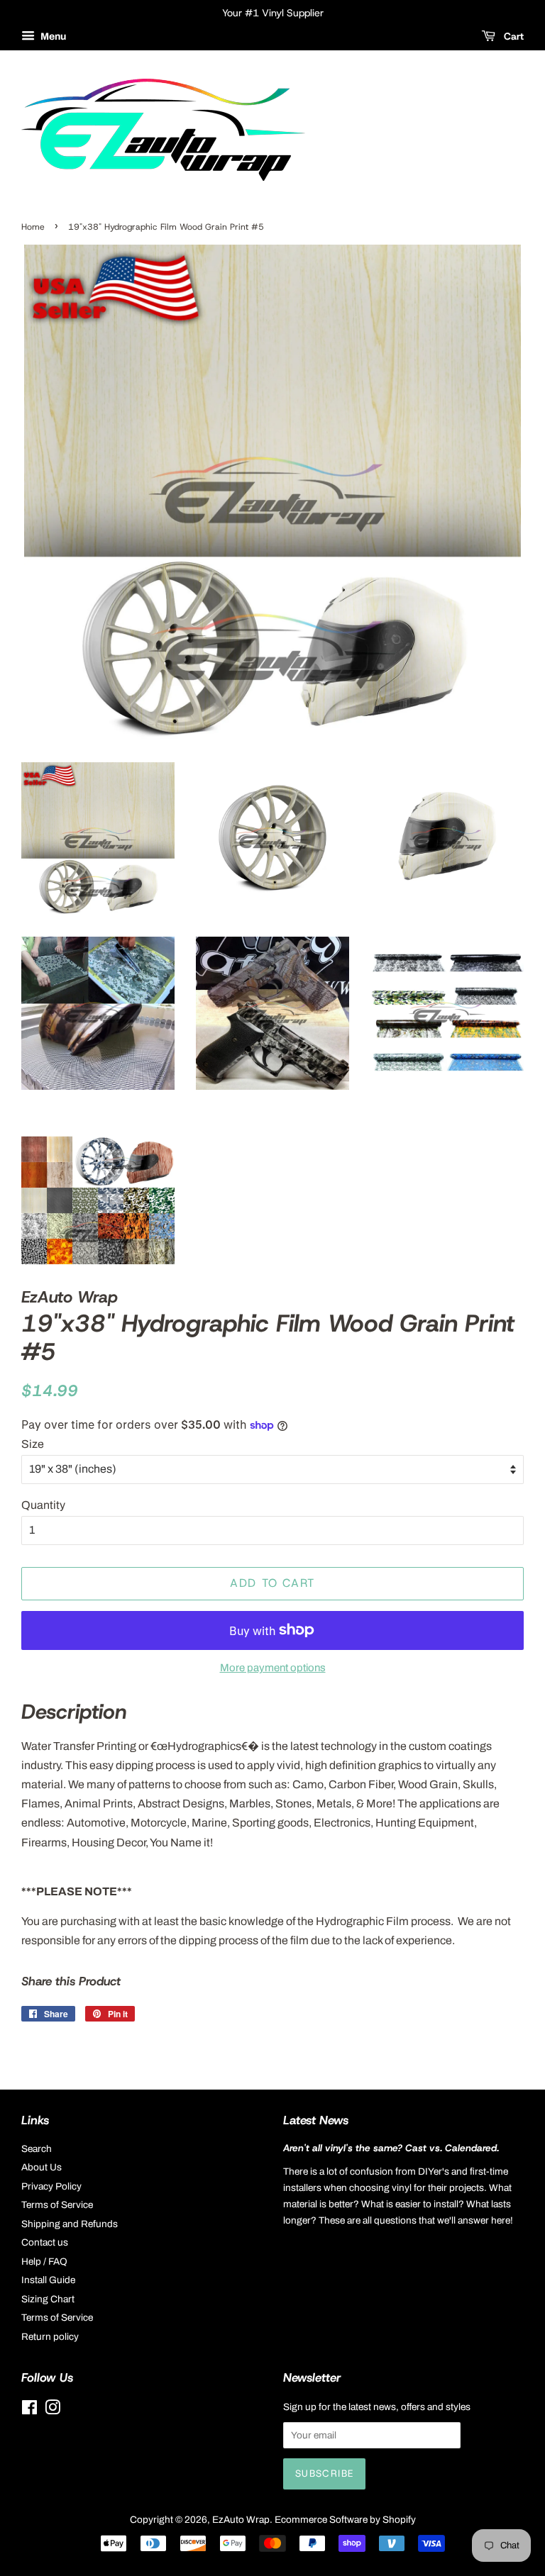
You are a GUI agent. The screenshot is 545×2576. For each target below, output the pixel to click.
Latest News (316, 2120)
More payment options (273, 1668)
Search (37, 2149)
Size (33, 1444)
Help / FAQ (44, 2262)
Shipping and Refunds (70, 2224)
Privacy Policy (51, 2186)
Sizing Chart (48, 2299)
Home (33, 227)
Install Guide (48, 2280)
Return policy (50, 2337)
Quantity (43, 1505)
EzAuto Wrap (241, 2520)
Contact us (45, 2242)
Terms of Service (57, 2205)
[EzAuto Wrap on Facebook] (29, 2410)
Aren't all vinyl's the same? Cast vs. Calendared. (391, 2148)
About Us (42, 2167)
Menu (52, 37)
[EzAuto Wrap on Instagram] (53, 2410)
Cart (512, 36)
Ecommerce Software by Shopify (345, 2520)
